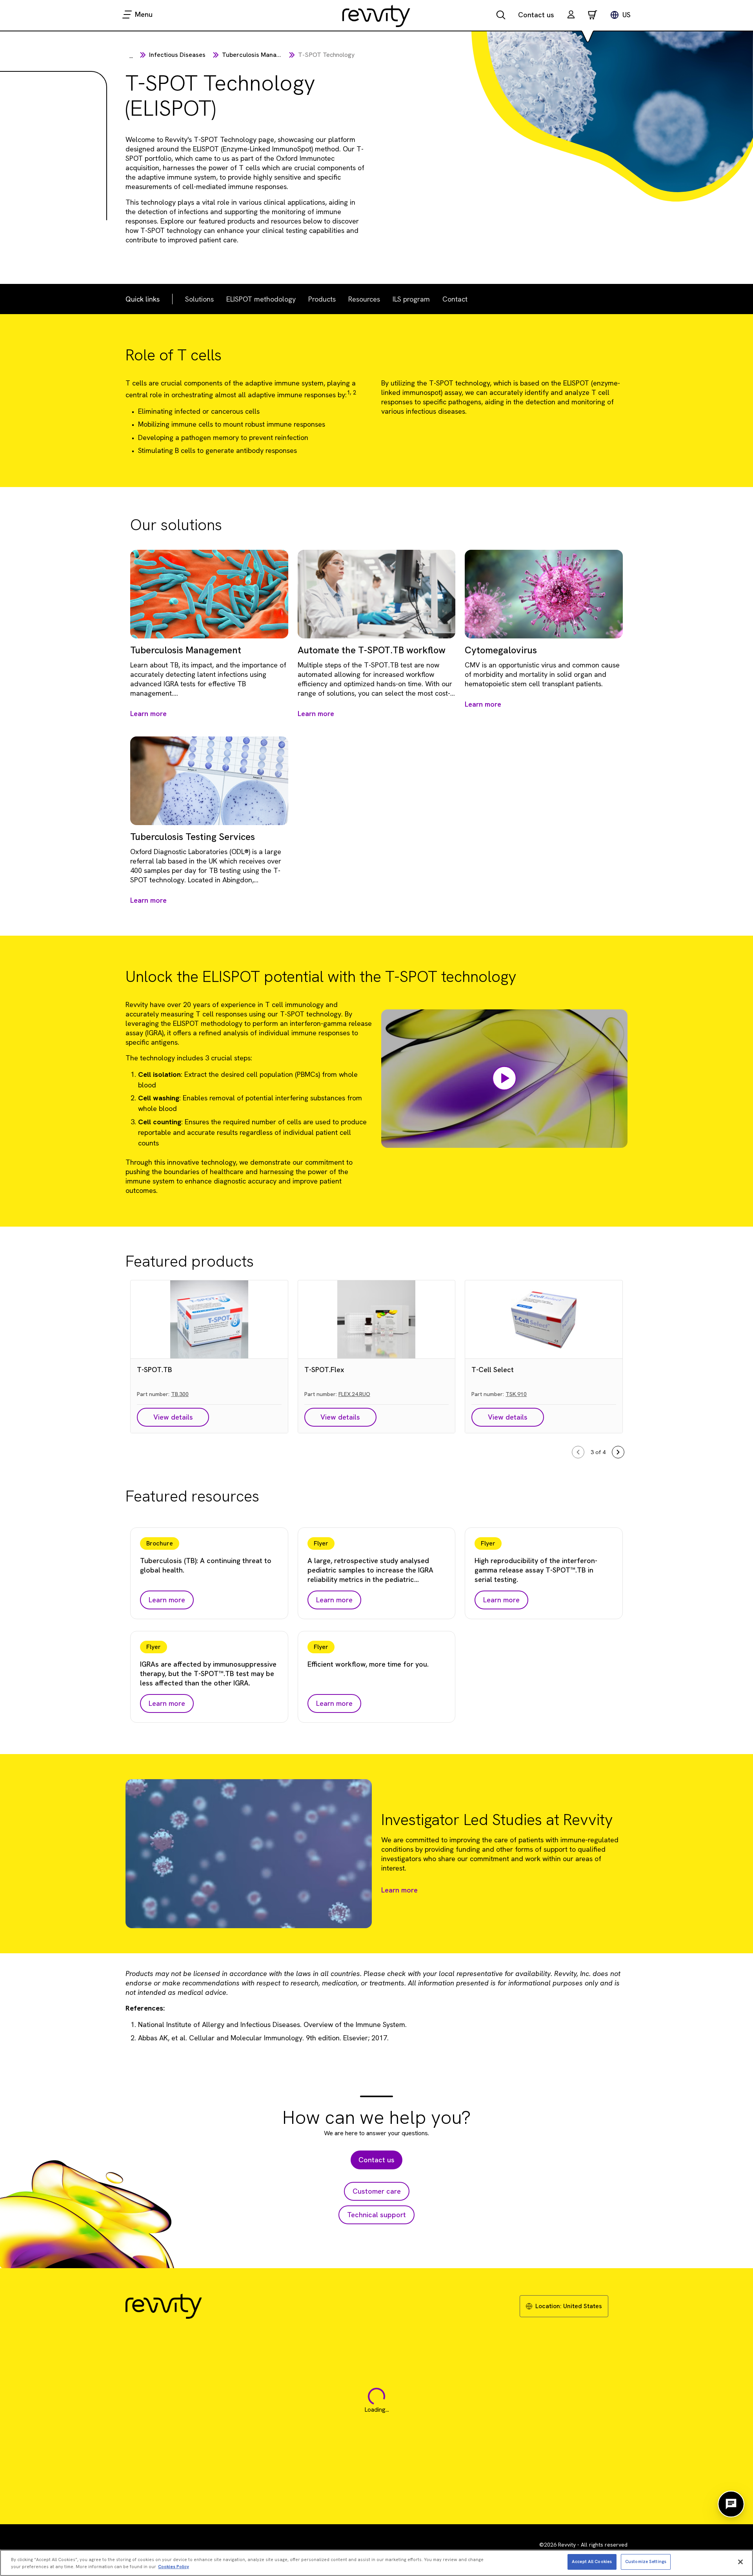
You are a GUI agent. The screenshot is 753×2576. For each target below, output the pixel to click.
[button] (571, 15)
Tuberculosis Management (260, 55)
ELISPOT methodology (261, 299)
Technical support (376, 2215)
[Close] (740, 2562)
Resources (364, 299)
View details (173, 1417)
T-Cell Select (493, 1370)
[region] (376, 2563)
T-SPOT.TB (155, 1370)
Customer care (377, 2191)
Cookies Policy (174, 2567)
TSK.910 (516, 1394)
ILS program (411, 299)
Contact (455, 299)
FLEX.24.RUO (354, 1394)
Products (322, 299)
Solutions (199, 299)
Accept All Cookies (592, 2561)
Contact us (536, 15)
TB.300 (180, 1394)
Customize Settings (646, 2561)
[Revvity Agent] (731, 2504)
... (131, 56)
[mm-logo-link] (376, 16)
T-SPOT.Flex (324, 1370)
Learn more (399, 1890)
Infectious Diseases (177, 55)
